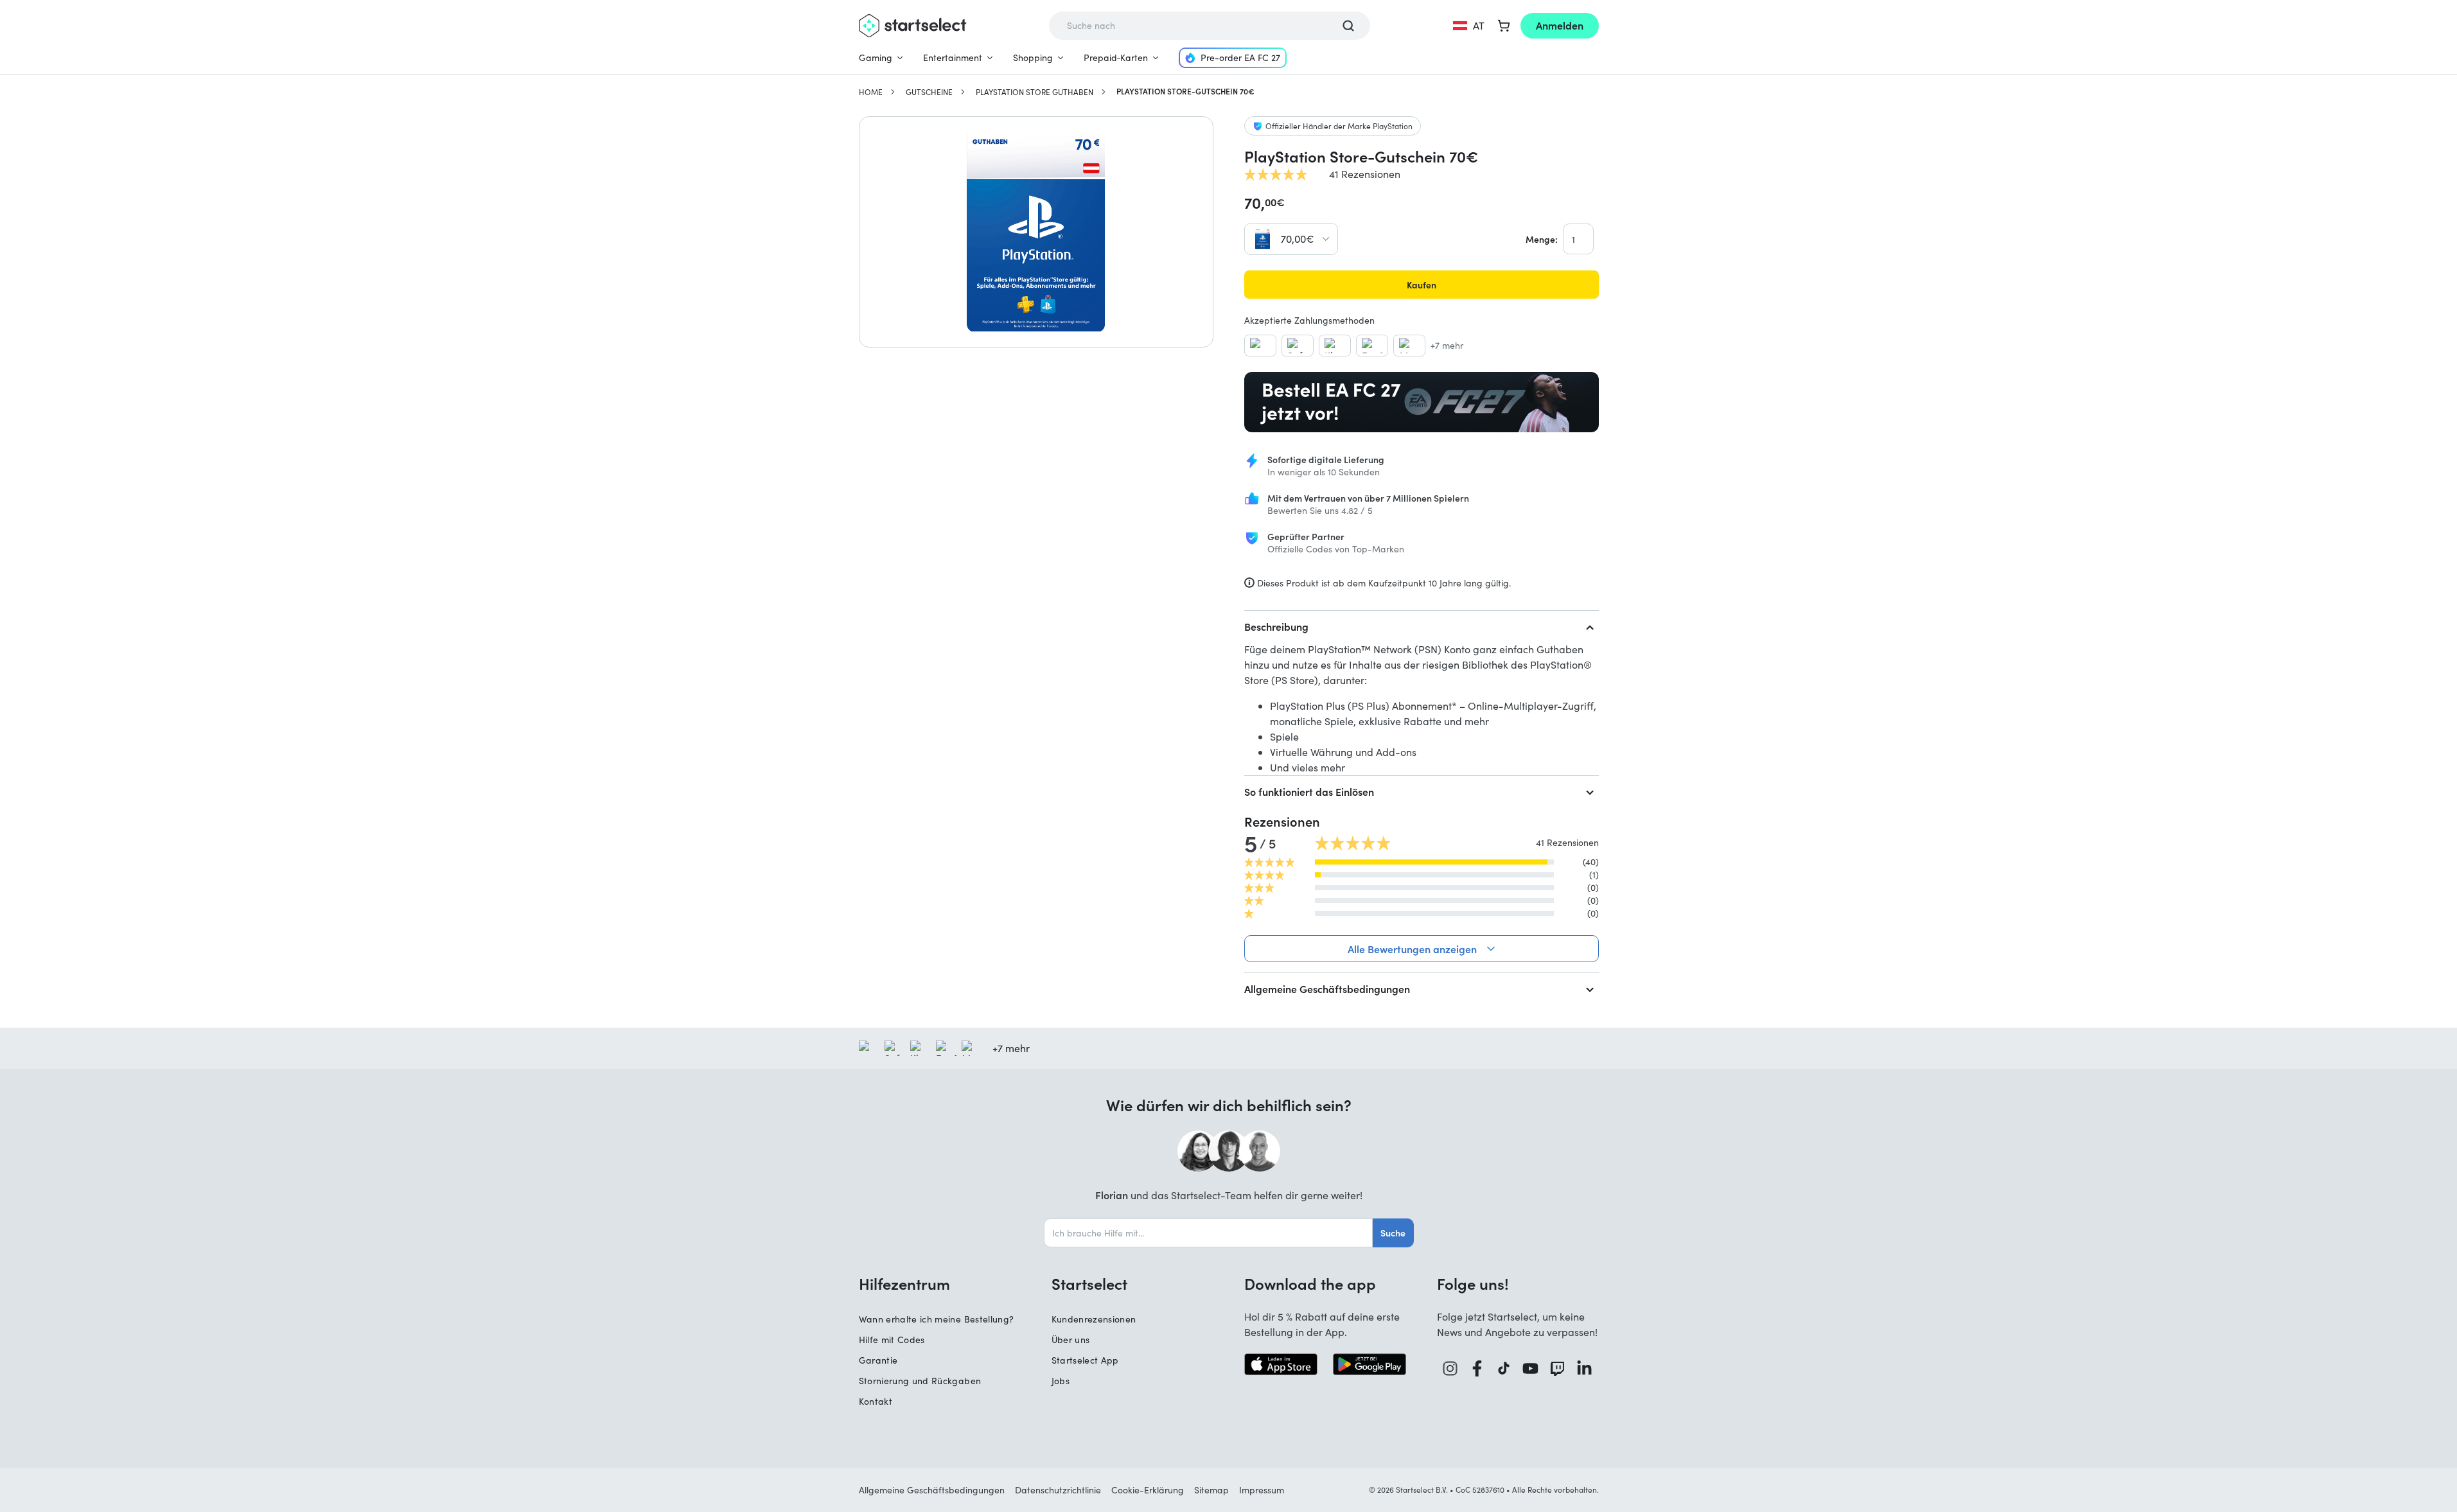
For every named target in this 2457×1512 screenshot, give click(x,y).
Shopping (1033, 57)
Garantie (878, 1360)
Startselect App (1085, 1360)
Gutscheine (929, 92)
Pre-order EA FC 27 (1240, 57)
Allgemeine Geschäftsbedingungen (1327, 989)
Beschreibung (1276, 626)
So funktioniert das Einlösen (1309, 791)
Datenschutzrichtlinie (1058, 1490)
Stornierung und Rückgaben (920, 1381)
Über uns (1071, 1340)
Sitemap (1211, 1490)
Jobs (1061, 1381)
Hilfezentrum (904, 1283)
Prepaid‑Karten (1116, 57)
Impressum (1262, 1490)
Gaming (876, 57)
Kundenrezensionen (1094, 1319)
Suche (1393, 1233)
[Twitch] (1558, 1368)
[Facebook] (1477, 1368)
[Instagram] (1450, 1368)
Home (871, 92)
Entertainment (953, 57)
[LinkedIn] (1585, 1368)
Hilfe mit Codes (892, 1340)
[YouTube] (1531, 1368)
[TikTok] (1504, 1368)
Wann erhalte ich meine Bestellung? (937, 1319)
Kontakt (876, 1401)
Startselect (1089, 1283)
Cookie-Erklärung (1148, 1490)
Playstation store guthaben (1035, 92)
